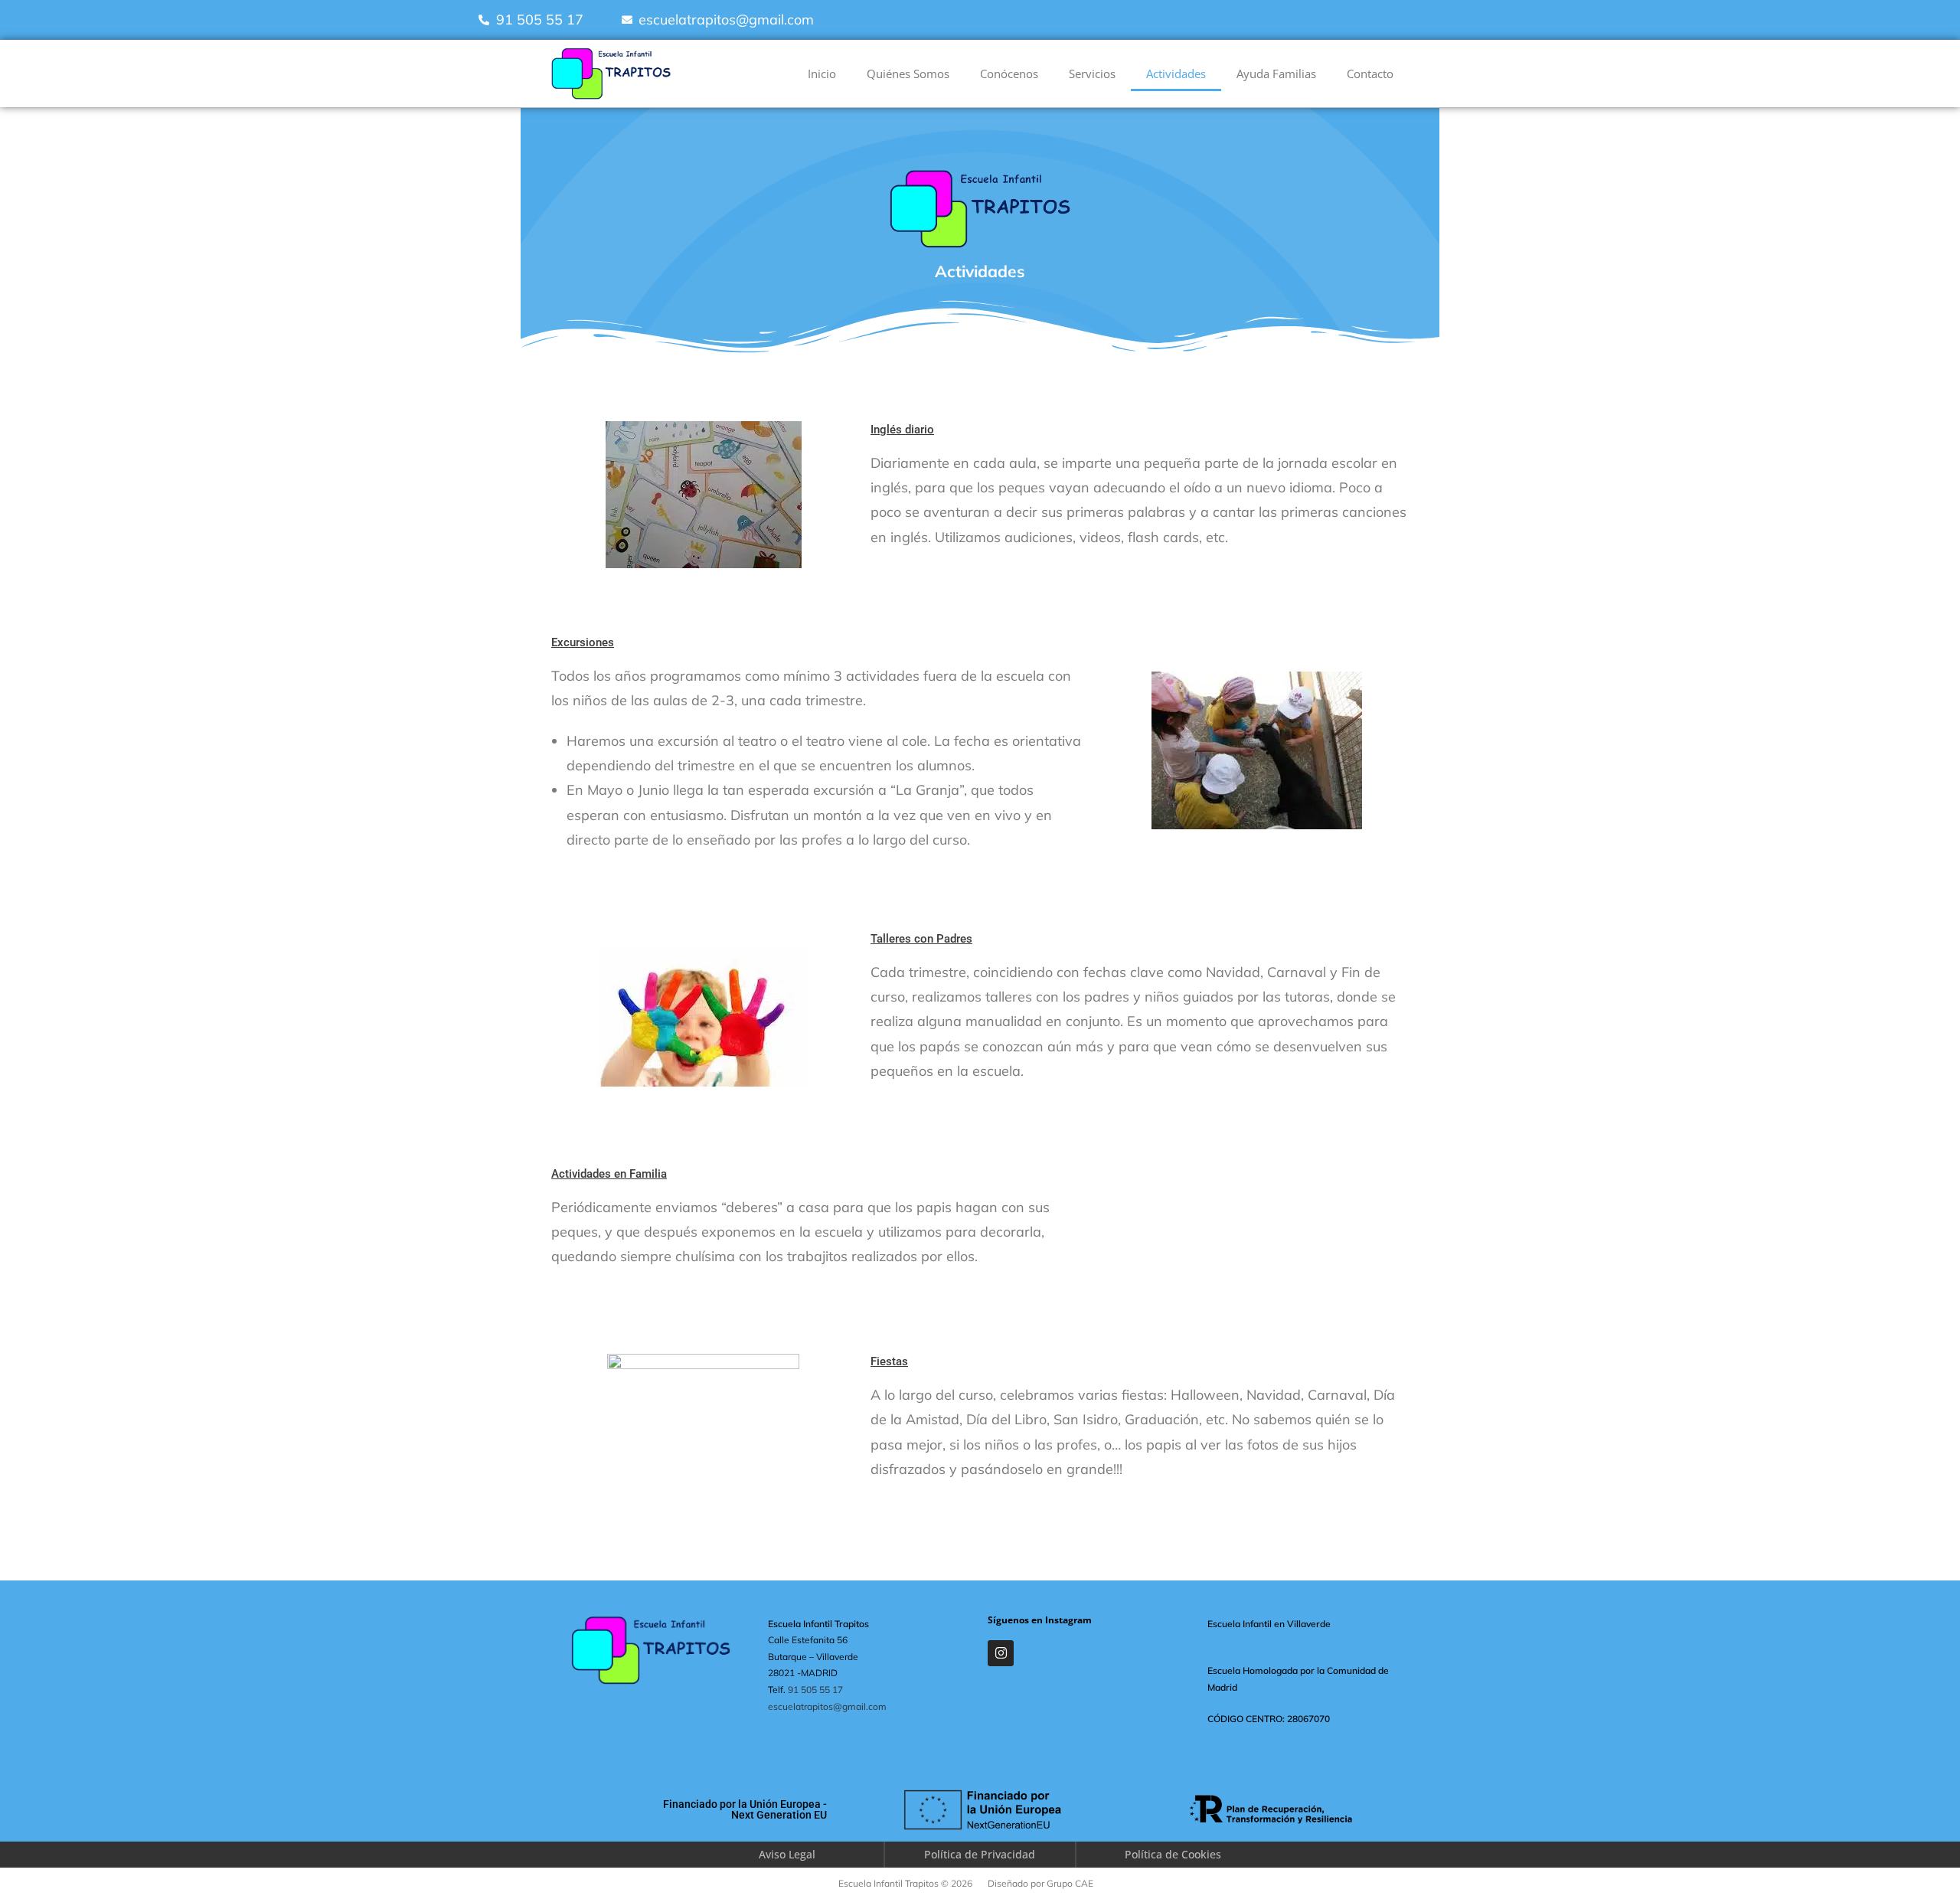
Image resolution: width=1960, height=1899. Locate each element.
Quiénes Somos (908, 74)
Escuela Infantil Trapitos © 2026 (905, 1883)
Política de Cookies (1173, 1854)
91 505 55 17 (815, 1690)
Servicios (1092, 74)
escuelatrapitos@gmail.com (827, 1706)
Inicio (822, 74)
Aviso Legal (787, 1854)
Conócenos (1009, 74)
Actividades (1176, 74)
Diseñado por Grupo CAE (1040, 1883)
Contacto (1370, 74)
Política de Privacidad (980, 1854)
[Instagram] (1001, 1653)
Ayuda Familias (1276, 74)
